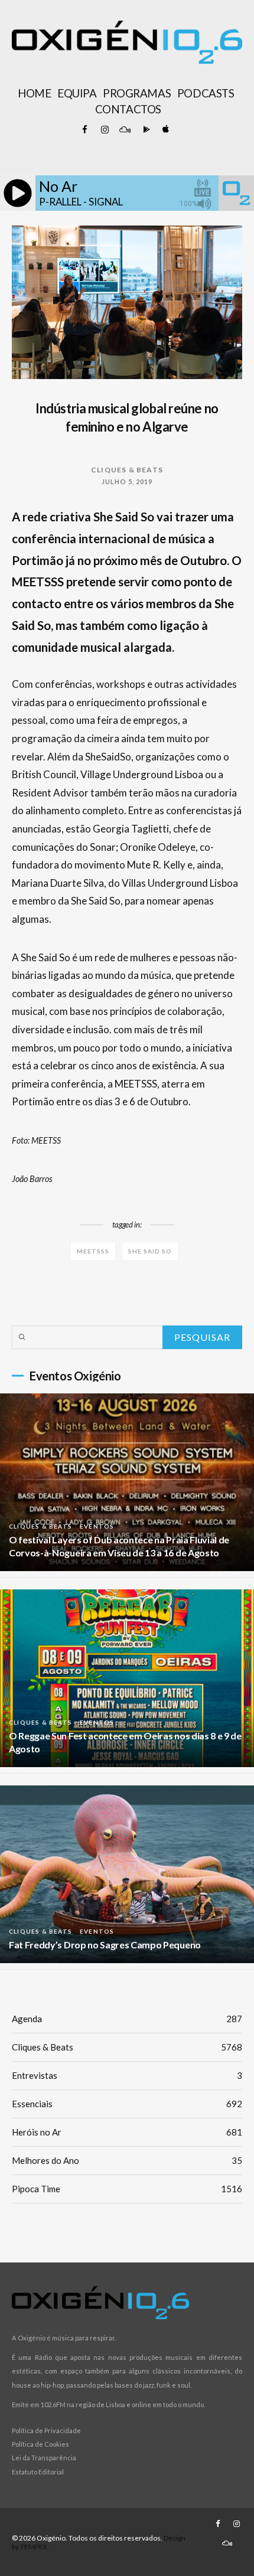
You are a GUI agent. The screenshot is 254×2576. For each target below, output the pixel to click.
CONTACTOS (128, 109)
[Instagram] (105, 130)
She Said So (150, 1251)
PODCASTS (206, 93)
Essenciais (127, 2104)
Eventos (97, 1526)
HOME (34, 93)
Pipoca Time (127, 2189)
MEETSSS (93, 1251)
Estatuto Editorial (38, 2472)
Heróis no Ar (127, 2132)
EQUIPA (77, 93)
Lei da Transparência (44, 2458)
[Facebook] (84, 130)
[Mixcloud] (125, 130)
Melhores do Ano (127, 2160)
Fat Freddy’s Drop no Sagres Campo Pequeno (105, 1945)
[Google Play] (145, 130)
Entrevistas (127, 2075)
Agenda (127, 2019)
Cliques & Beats (127, 470)
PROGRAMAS (137, 93)
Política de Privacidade (46, 2430)
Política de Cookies (40, 2444)
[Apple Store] (165, 130)
